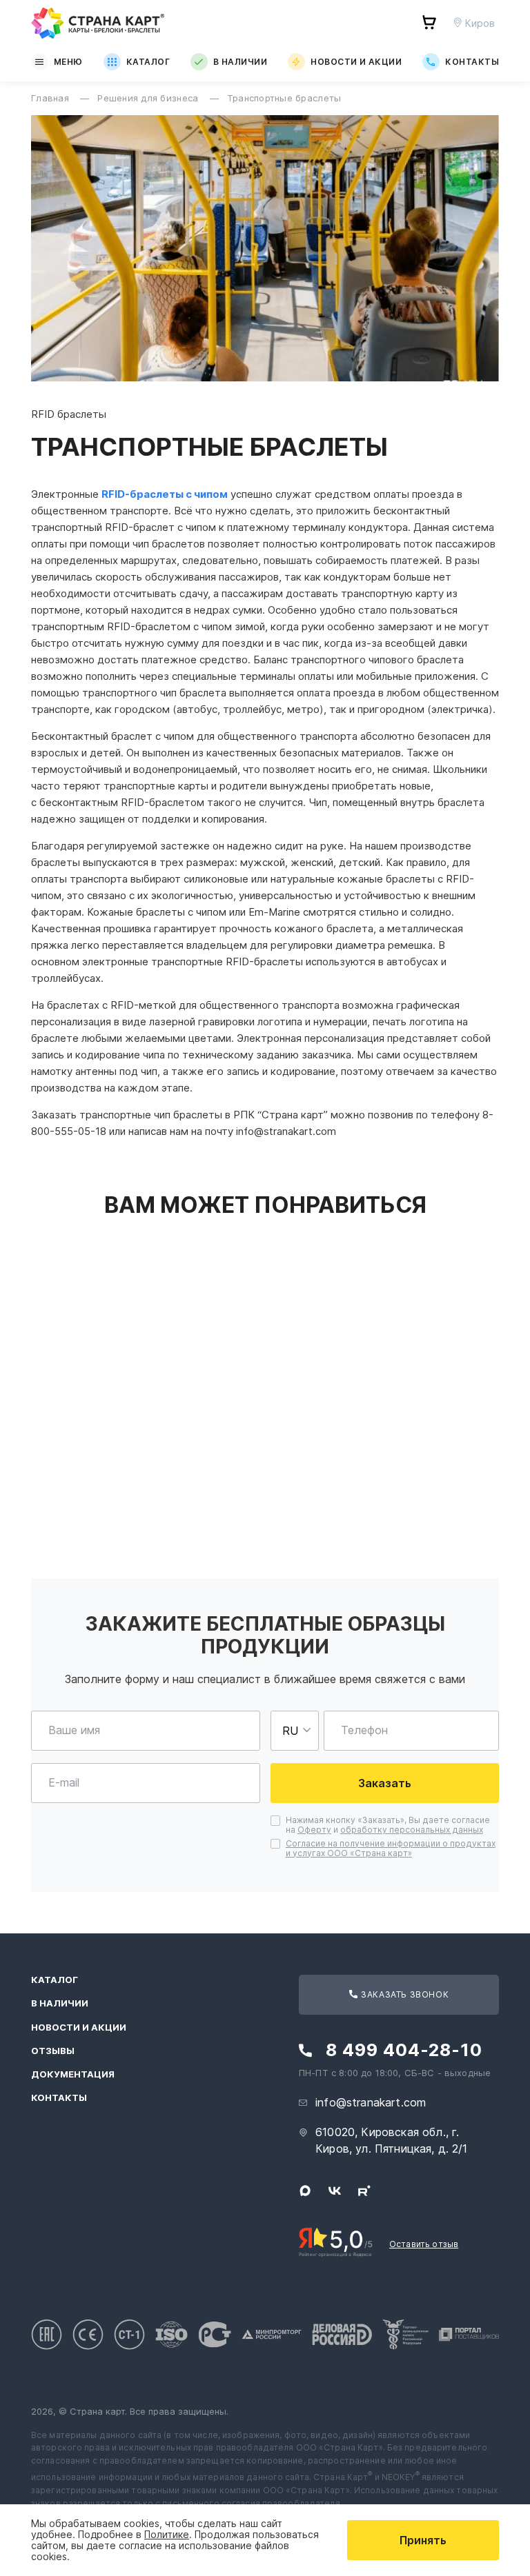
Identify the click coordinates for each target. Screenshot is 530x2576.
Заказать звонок (404, 1994)
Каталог (148, 62)
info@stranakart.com (371, 2102)
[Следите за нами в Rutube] (364, 2191)
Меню (68, 62)
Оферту (314, 1830)
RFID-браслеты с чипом (165, 494)
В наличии (240, 62)
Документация (73, 2074)
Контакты (472, 62)
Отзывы (53, 2051)
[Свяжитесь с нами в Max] (305, 2191)
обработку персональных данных (412, 1830)
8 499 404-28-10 (404, 2050)
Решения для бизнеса (149, 98)
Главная (51, 98)
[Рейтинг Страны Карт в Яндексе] (336, 2241)
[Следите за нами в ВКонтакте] (335, 2191)
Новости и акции (356, 62)
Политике (167, 2534)
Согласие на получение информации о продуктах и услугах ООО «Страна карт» (391, 1848)
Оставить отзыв (424, 2244)
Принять (423, 2540)
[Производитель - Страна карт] (98, 23)
